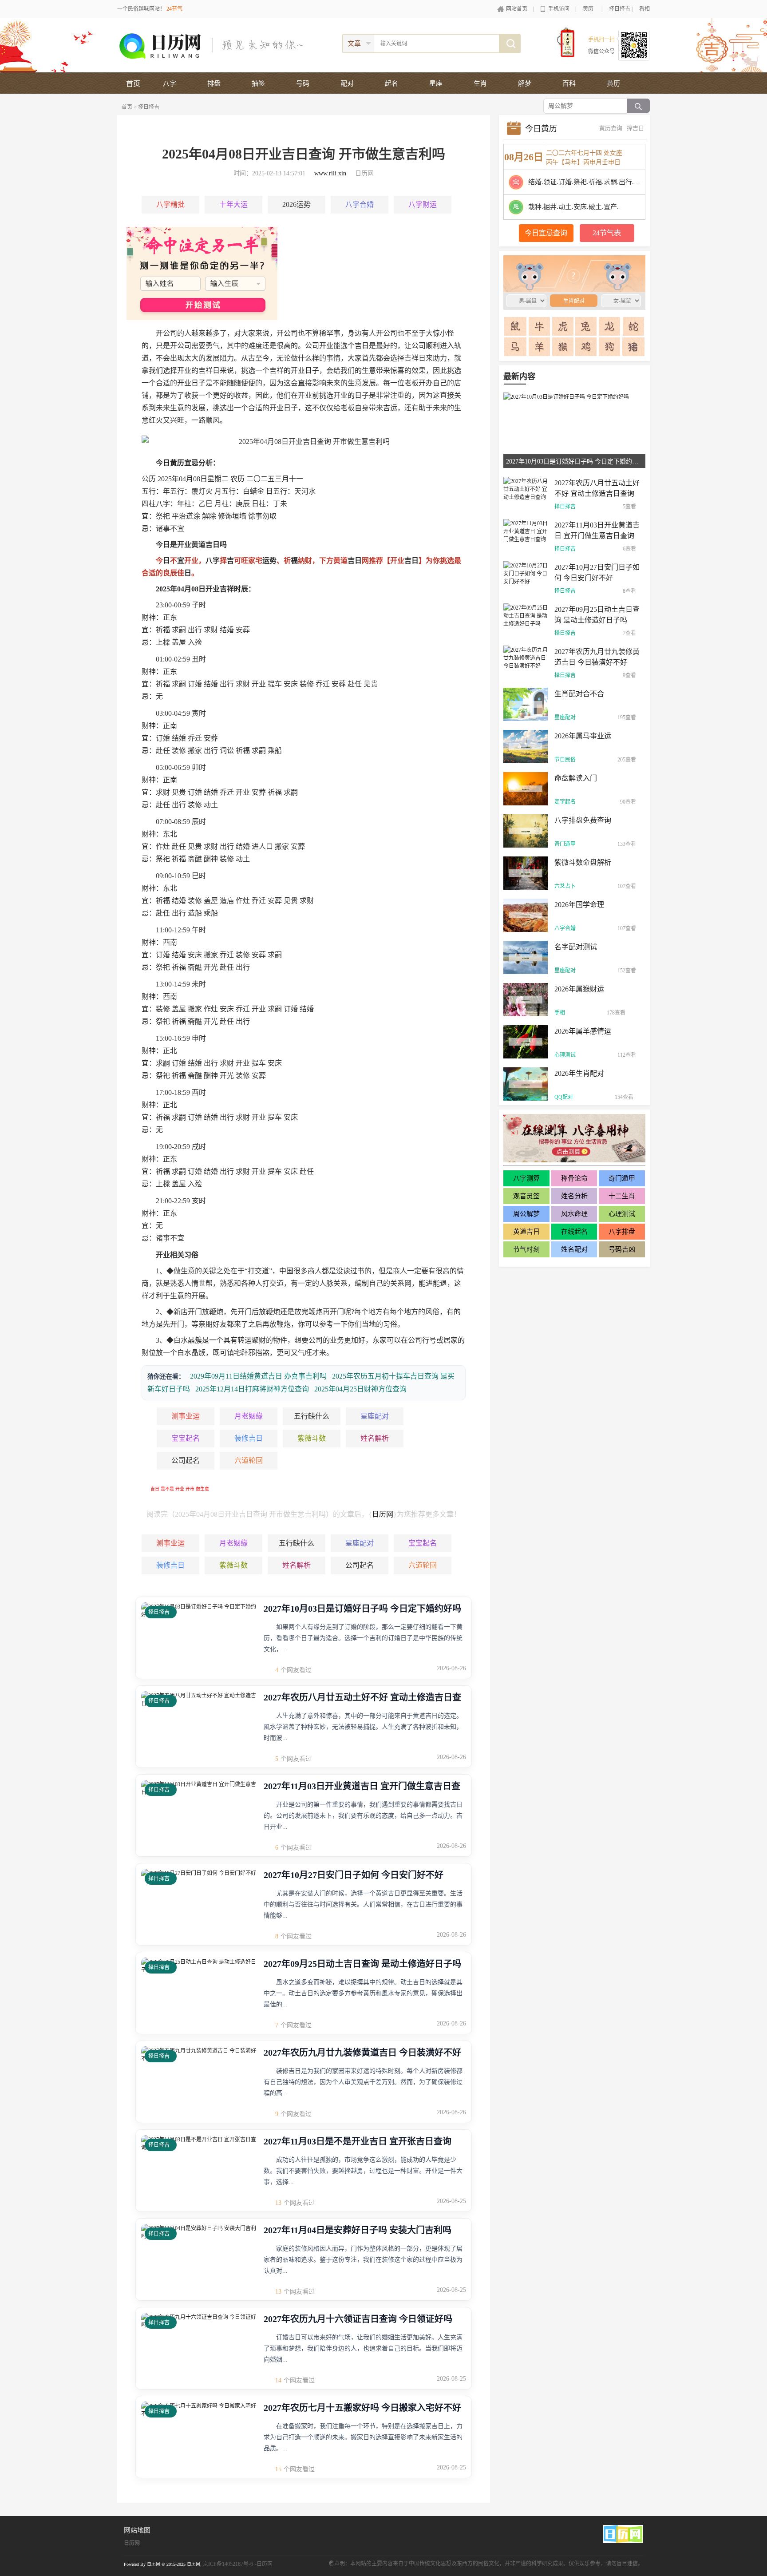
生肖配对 (570, 273)
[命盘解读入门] (526, 788)
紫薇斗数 (312, 1438)
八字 (163, 504)
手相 (560, 1013)
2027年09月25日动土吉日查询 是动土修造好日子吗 (362, 1964)
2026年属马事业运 (583, 736)
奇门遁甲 (565, 844)
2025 (165, 479)
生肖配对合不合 (579, 694)
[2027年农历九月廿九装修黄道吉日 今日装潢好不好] (526, 657)
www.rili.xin (330, 173)
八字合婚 (360, 204)
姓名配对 (574, 1249)
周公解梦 (526, 1214)
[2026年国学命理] (526, 915)
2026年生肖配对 (579, 1073)
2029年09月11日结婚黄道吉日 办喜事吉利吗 (258, 1376)
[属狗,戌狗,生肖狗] (610, 347)
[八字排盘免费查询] (526, 830)
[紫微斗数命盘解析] (526, 872)
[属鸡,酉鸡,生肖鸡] (586, 347)
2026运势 (297, 204)
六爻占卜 (565, 886)
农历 (237, 479)
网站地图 (137, 2530)
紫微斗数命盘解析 (583, 862)
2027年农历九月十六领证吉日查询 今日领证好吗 (358, 2319)
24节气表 (607, 233)
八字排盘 (622, 1232)
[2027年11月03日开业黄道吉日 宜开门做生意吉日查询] (526, 531)
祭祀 (163, 516)
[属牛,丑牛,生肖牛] (540, 326)
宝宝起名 (186, 1438)
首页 (133, 84)
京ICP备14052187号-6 (228, 2564)
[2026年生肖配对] (526, 1083)
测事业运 (186, 1416)
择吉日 (635, 128)
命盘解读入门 (576, 778)
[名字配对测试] (526, 957)
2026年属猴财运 (579, 989)
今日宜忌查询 (546, 233)
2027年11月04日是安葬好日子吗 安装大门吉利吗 (358, 2230)
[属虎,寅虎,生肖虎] (563, 326)
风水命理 (574, 1214)
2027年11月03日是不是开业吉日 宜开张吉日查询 (358, 2141)
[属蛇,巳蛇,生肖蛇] (633, 326)
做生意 (202, 1489)
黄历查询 (611, 128)
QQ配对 (564, 1097)
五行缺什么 (312, 1416)
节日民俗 (565, 760)
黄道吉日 (526, 1232)
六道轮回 (249, 1460)
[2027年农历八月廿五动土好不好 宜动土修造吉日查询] (526, 488)
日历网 (383, 1514)
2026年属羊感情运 (583, 1031)
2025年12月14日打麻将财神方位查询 (252, 1389)
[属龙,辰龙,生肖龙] (610, 326)
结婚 (227, 630)
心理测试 (565, 1055)
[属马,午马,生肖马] (516, 347)
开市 (190, 1489)
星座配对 (375, 1416)
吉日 (155, 1489)
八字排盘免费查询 (583, 820)
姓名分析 (574, 1196)
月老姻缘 (249, 1416)
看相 (644, 9)
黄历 (588, 9)
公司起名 (186, 1460)
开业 (180, 1489)
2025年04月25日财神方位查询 (360, 1389)
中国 (286, 1271)
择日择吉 (620, 9)
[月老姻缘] (202, 273)
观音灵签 (526, 1196)
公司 (170, 333)
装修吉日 (249, 1438)
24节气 (174, 9)
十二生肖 (622, 1196)
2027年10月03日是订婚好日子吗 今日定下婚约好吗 (362, 1609)
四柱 (149, 504)
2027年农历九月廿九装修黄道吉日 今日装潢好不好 (362, 2053)
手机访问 (559, 9)
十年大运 (233, 204)
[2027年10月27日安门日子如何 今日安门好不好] (526, 573)
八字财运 (423, 204)
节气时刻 (526, 1249)
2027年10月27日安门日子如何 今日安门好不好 (354, 1875)
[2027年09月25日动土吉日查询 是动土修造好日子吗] (526, 615)
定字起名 (565, 802)
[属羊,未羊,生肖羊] (540, 347)
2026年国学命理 (579, 905)
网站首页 (517, 9)
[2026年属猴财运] (526, 999)
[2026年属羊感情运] (526, 1041)
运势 (269, 561)
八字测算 (526, 1178)
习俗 (191, 1255)
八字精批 (170, 204)
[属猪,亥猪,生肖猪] (633, 347)
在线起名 (574, 1232)
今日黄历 (541, 129)
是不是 (167, 1489)
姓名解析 (375, 1438)
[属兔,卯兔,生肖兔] (586, 326)
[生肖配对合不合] (526, 704)
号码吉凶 (622, 1249)
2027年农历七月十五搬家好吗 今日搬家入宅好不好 (362, 2408)
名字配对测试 (576, 947)
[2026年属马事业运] (526, 746)
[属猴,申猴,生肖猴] (563, 347)
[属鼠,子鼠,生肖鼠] (516, 326)
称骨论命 (574, 1178)
